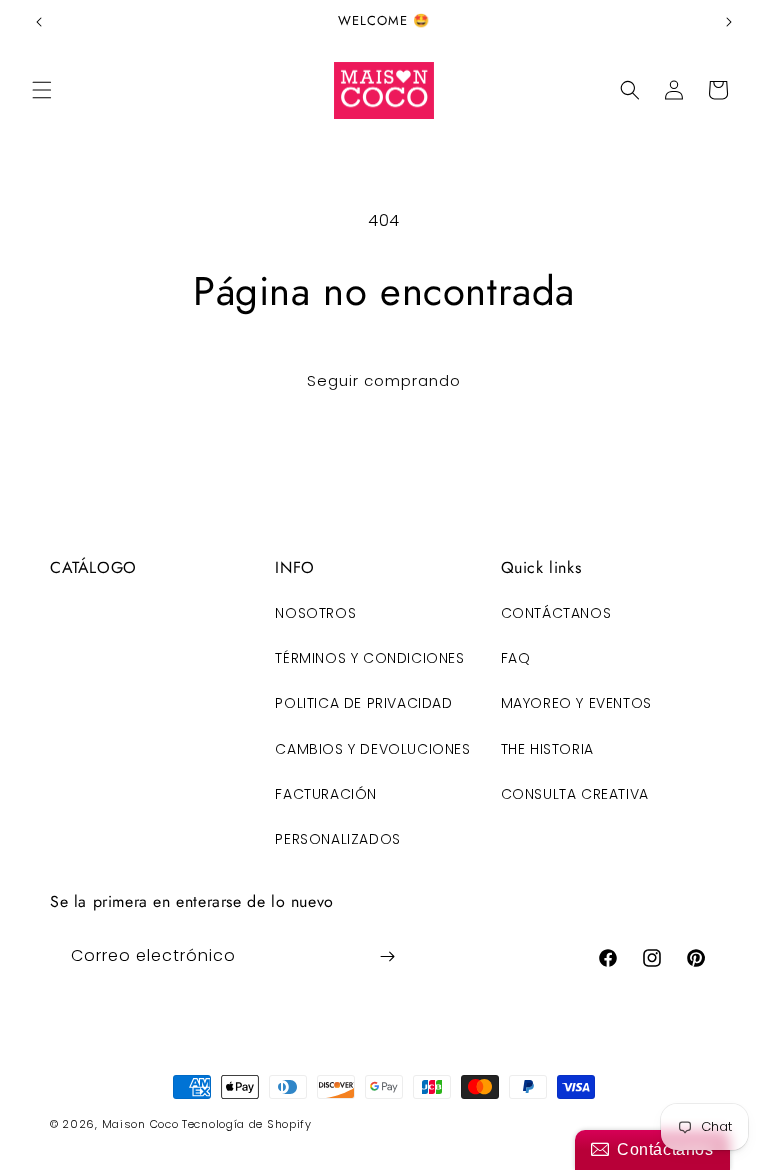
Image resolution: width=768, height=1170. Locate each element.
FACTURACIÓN (326, 794)
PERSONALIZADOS (337, 839)
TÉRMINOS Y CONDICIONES (369, 658)
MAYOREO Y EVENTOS (576, 703)
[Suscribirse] (387, 956)
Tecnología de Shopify (247, 1124)
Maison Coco (140, 1124)
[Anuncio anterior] (39, 22)
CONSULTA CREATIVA (575, 794)
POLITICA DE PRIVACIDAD (363, 703)
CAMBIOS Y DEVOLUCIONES (372, 749)
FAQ (516, 658)
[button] (42, 90)
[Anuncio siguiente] (729, 22)
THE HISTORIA (547, 749)
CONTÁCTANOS (556, 613)
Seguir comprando (384, 380)
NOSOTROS (315, 613)
